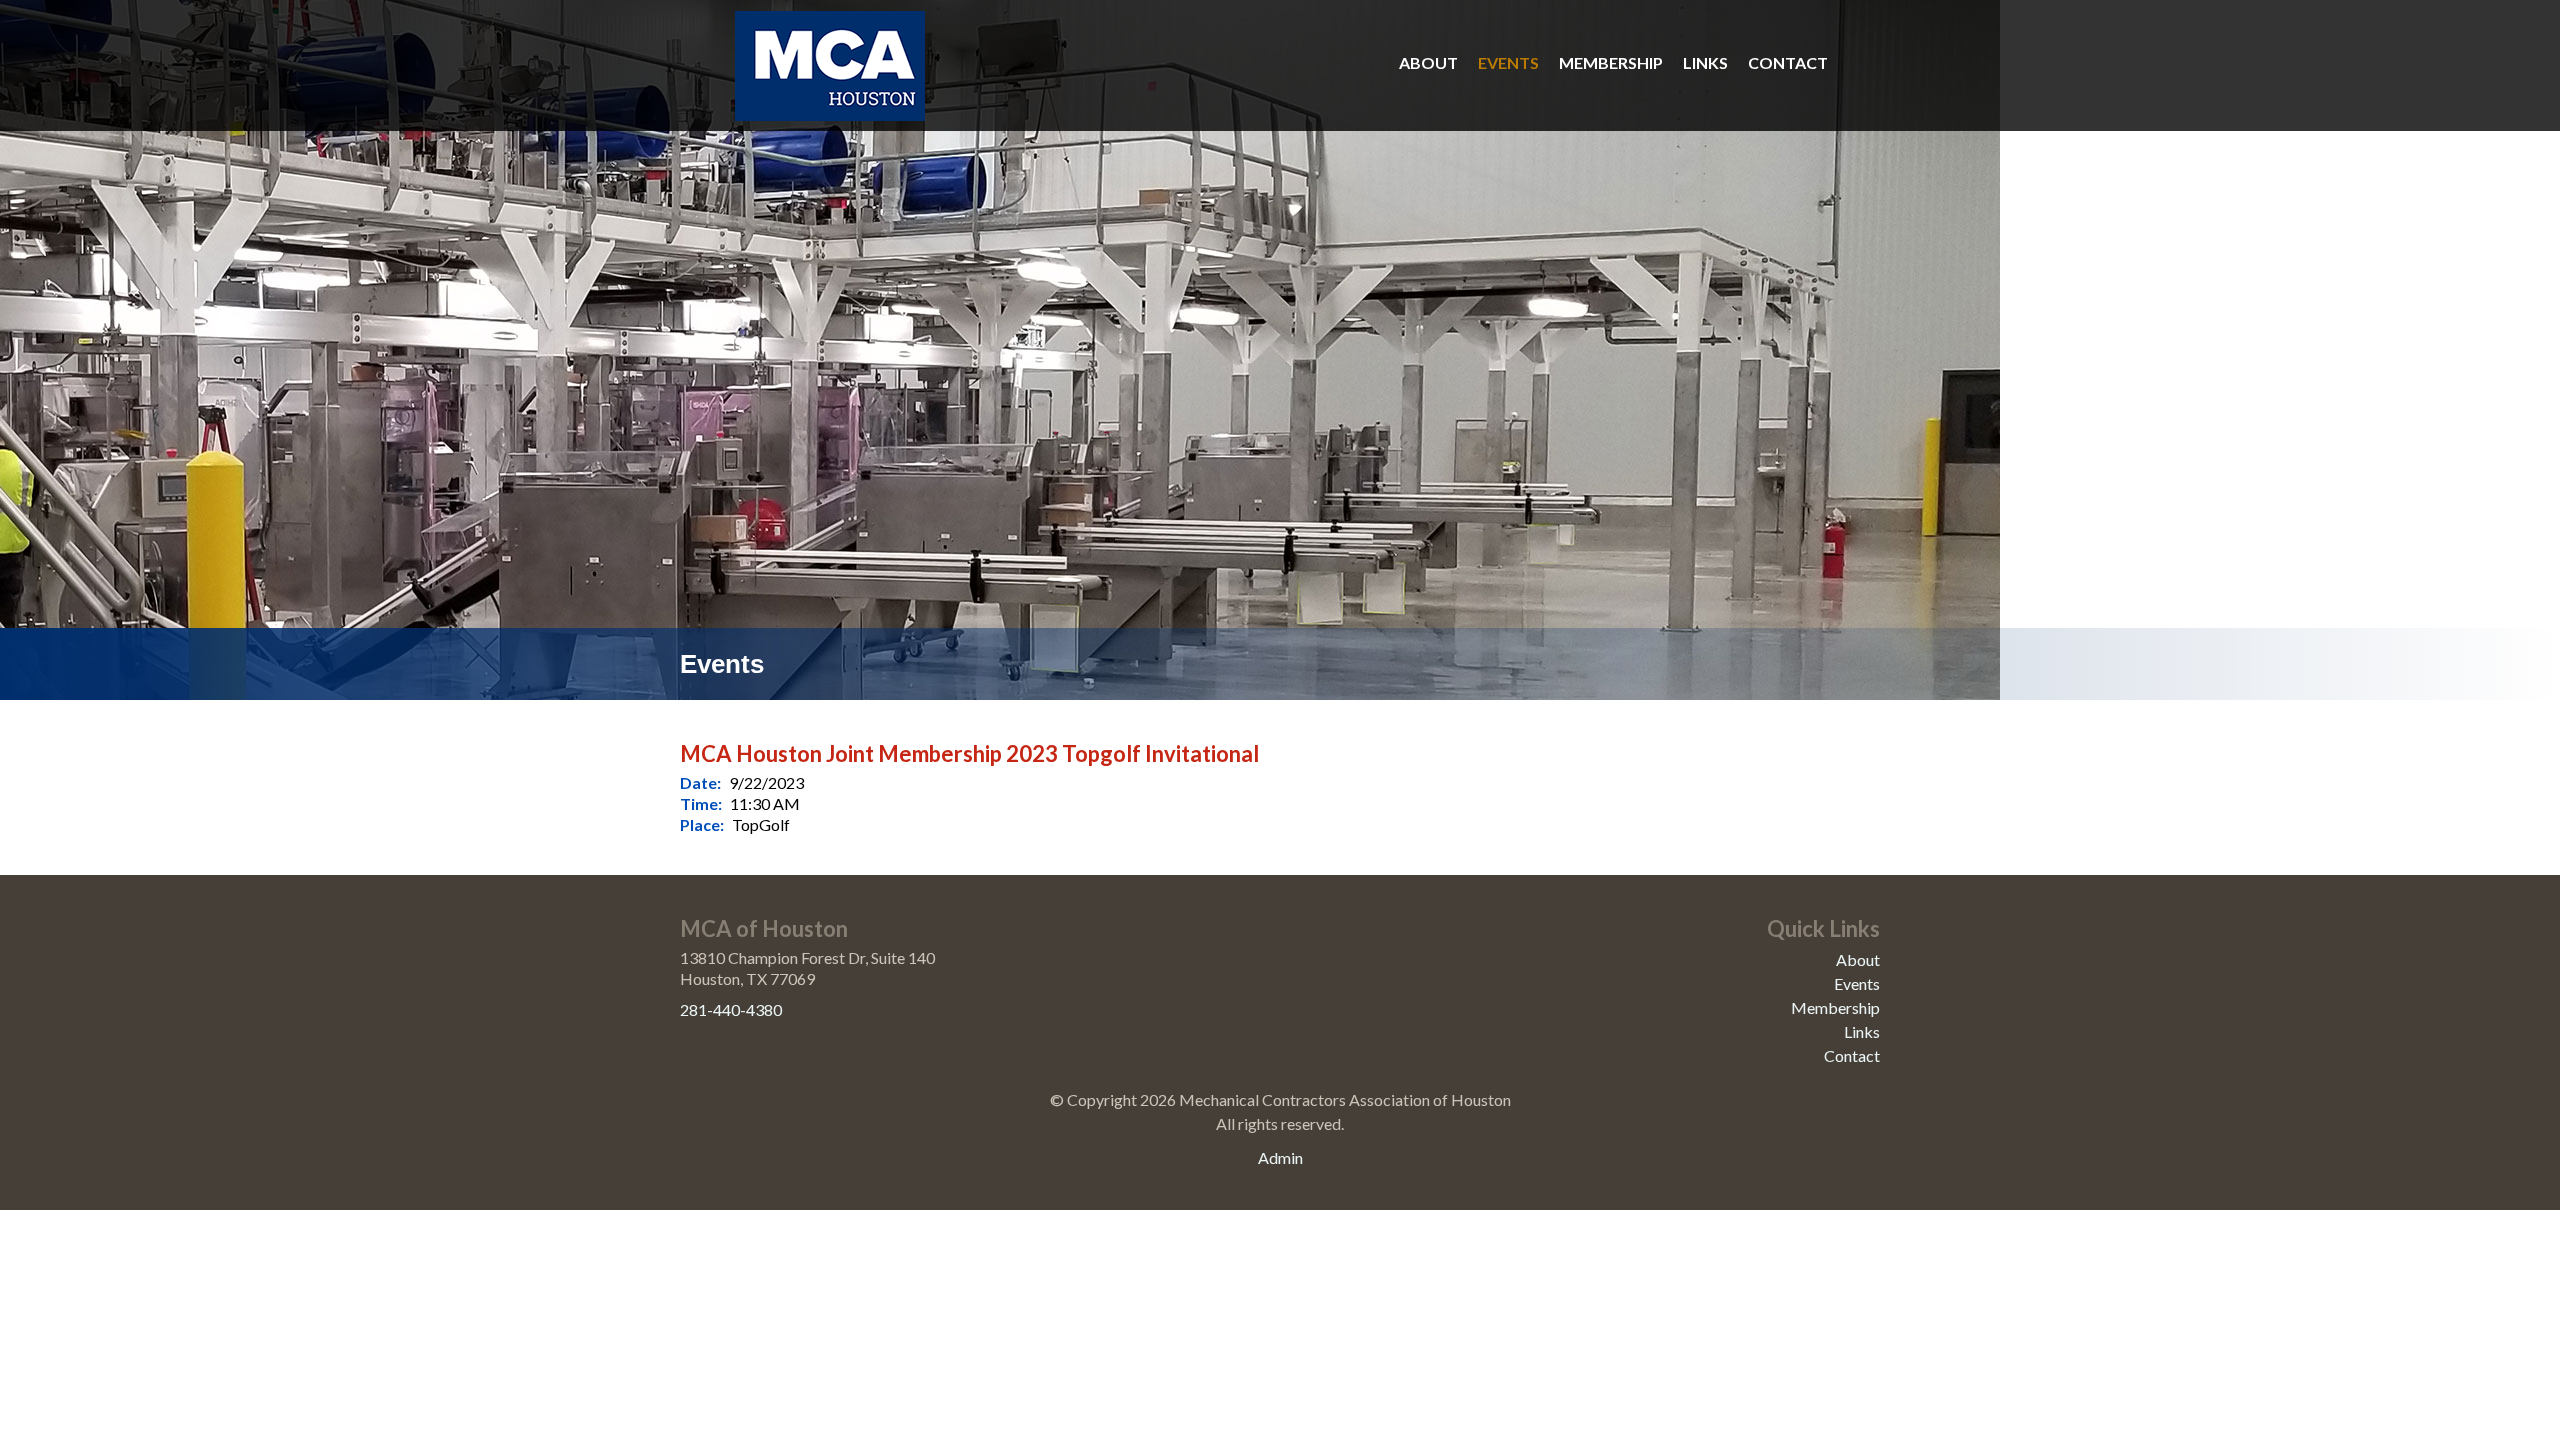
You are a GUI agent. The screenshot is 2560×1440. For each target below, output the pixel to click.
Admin (1280, 1157)
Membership (1611, 62)
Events (1508, 62)
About (1428, 62)
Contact (1788, 62)
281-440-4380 (731, 1009)
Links (1705, 62)
